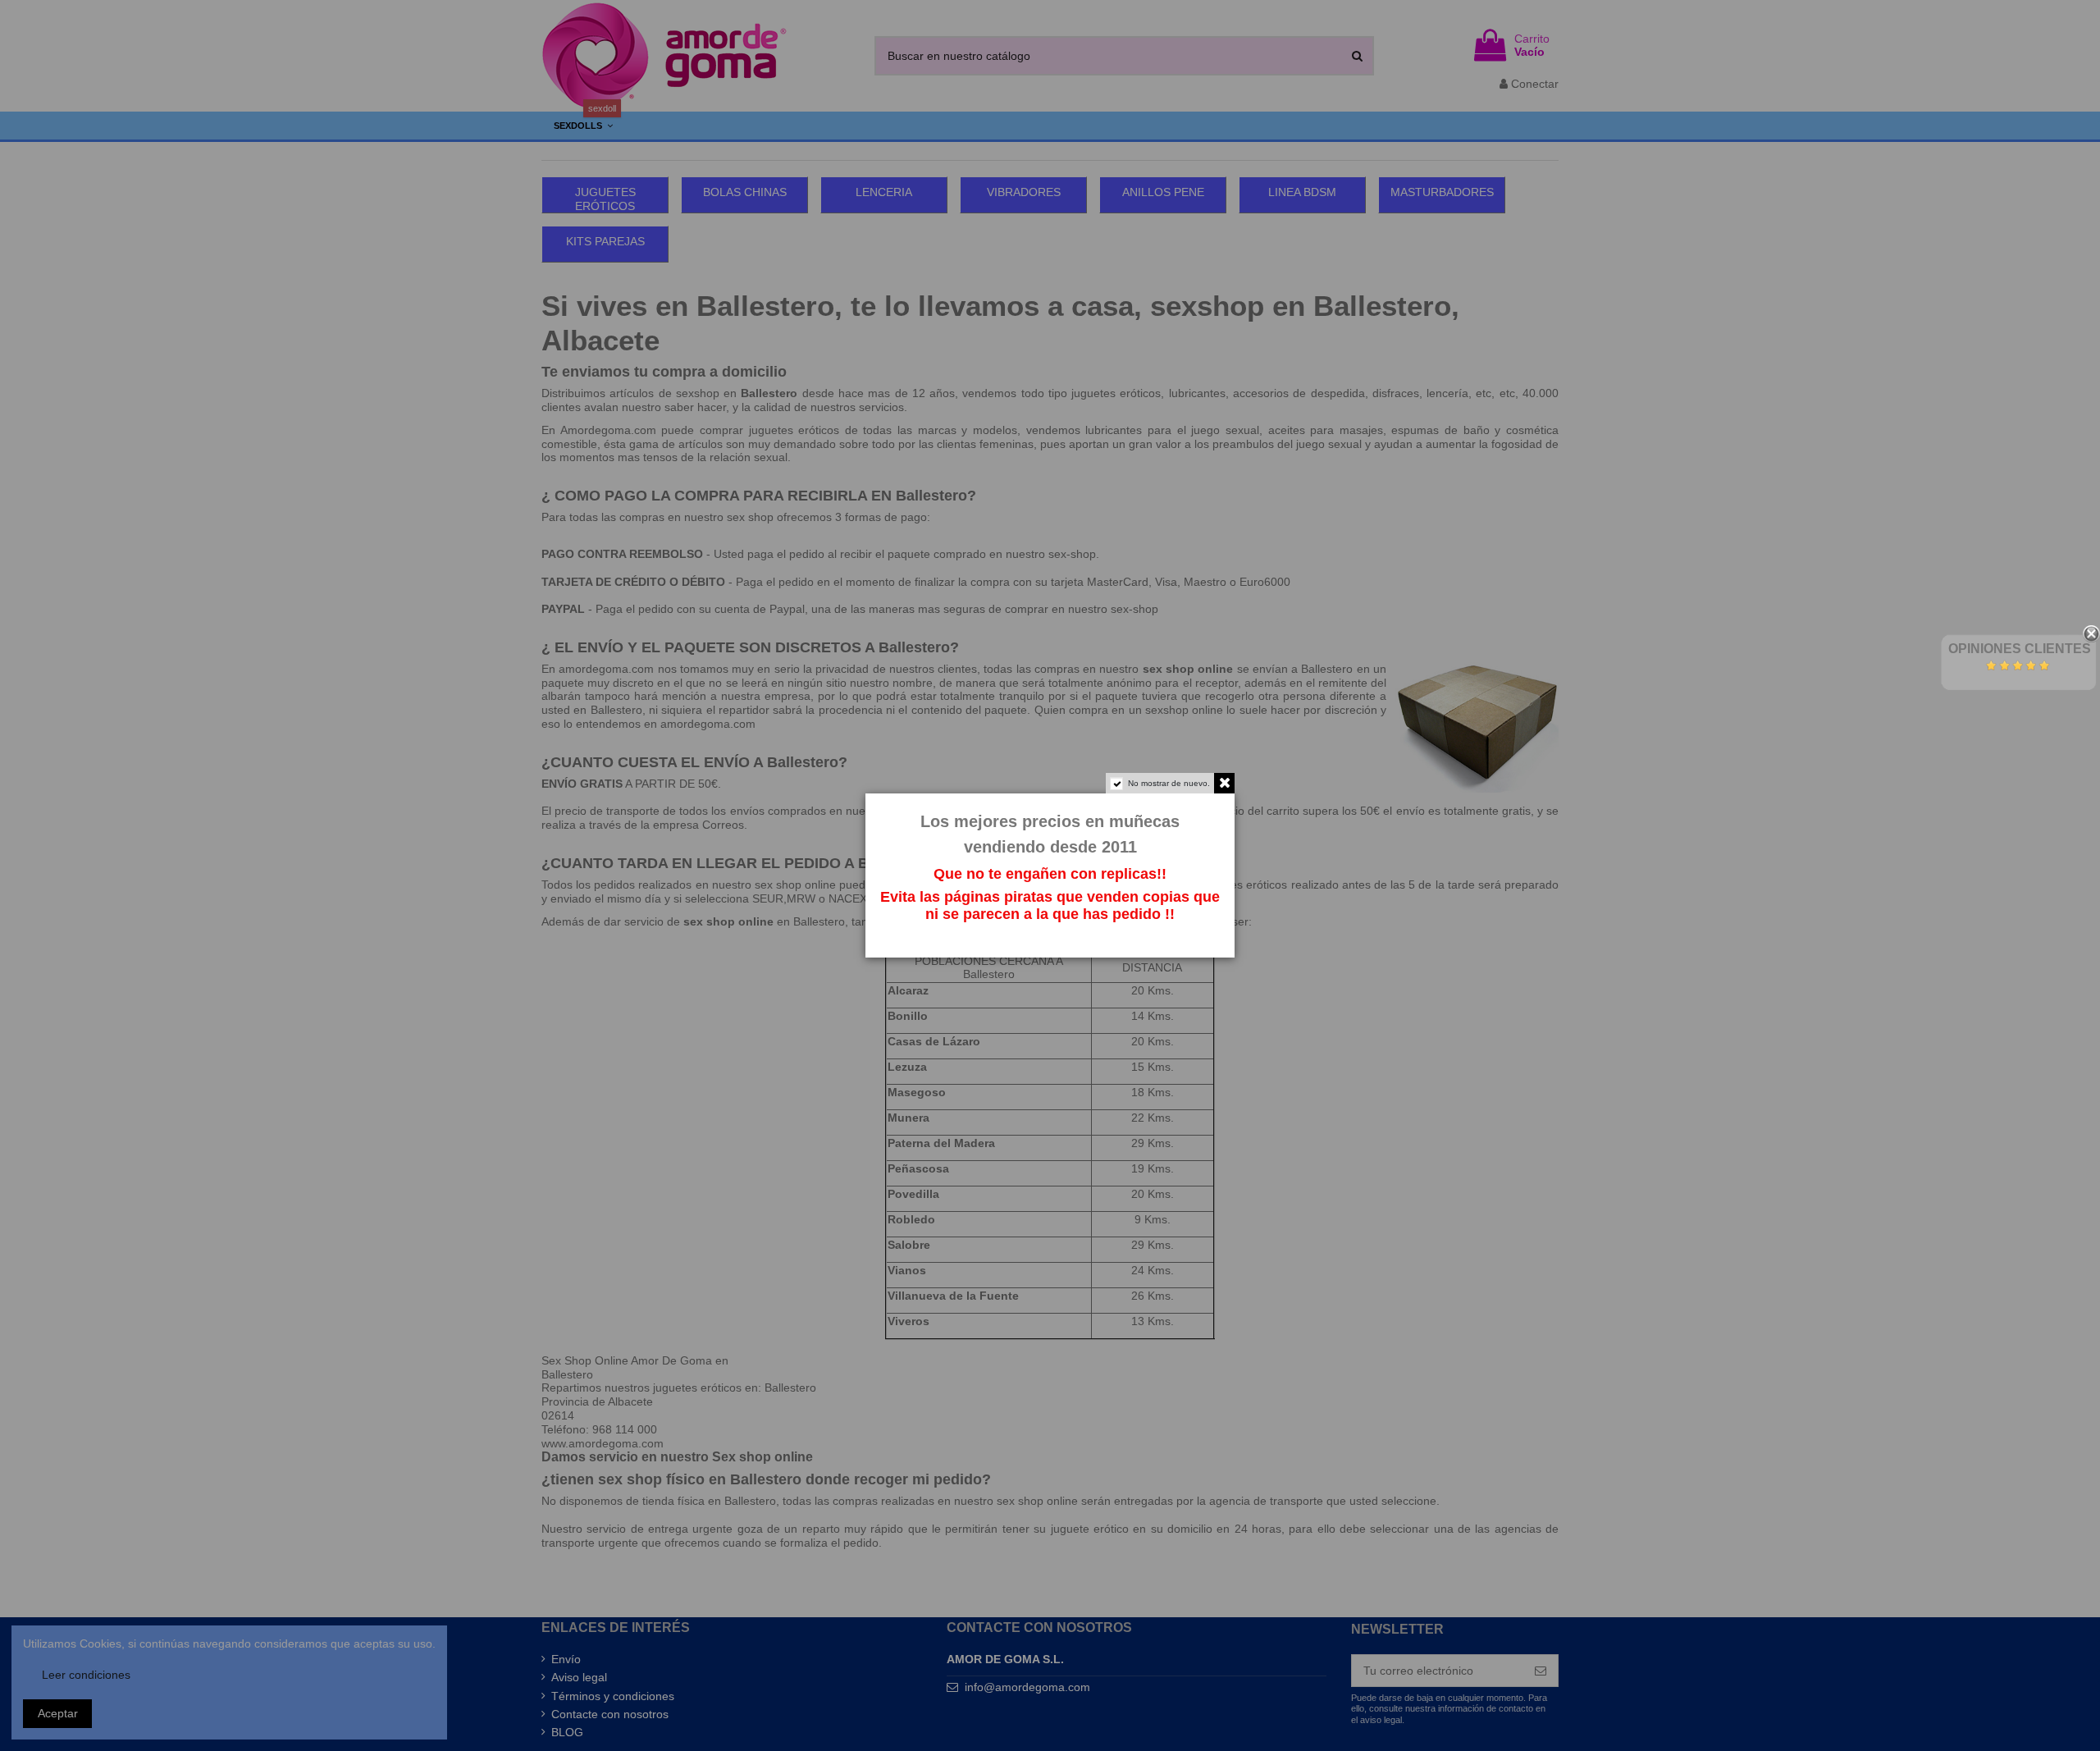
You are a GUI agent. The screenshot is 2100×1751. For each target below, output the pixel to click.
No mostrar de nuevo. (1169, 783)
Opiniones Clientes (2020, 649)
